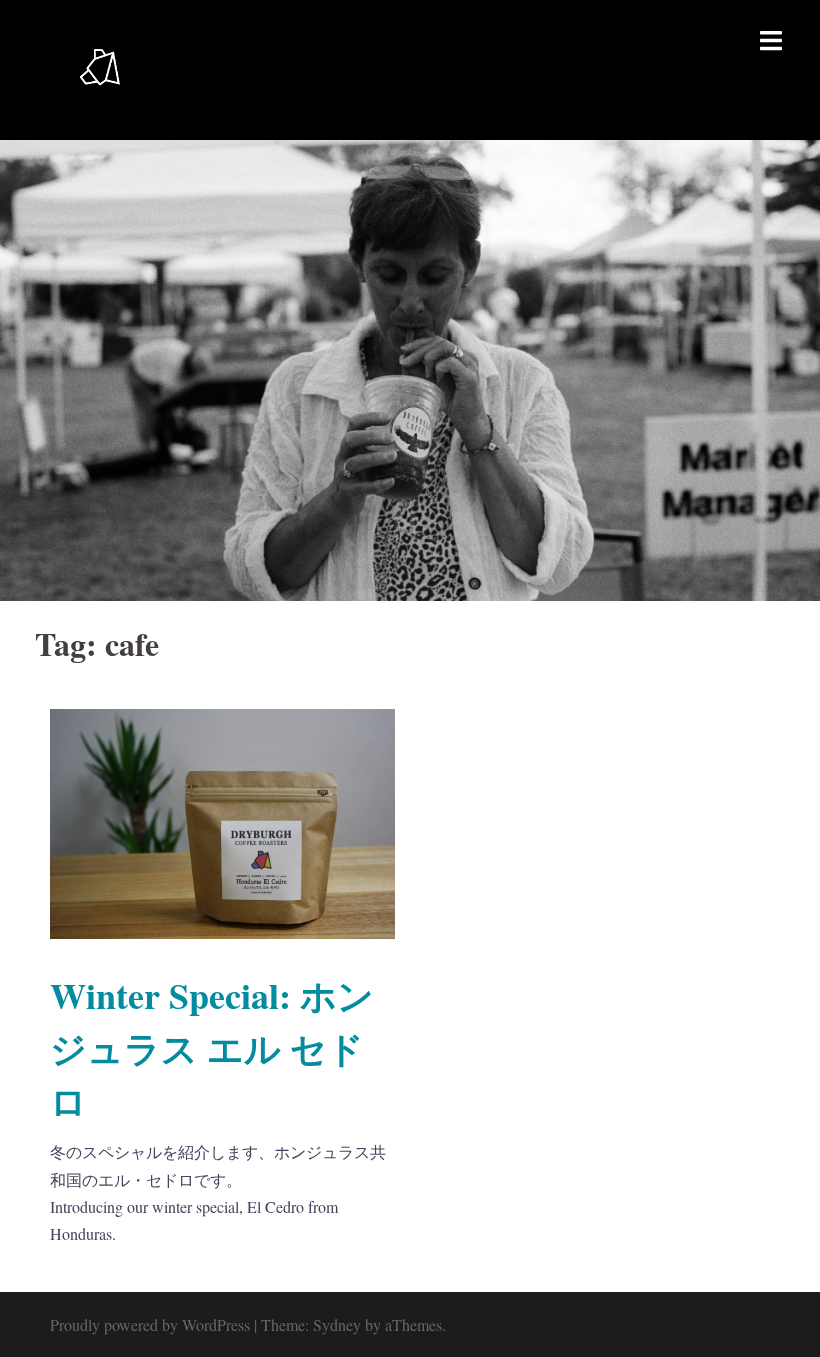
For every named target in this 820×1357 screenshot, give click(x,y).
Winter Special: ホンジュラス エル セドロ (212, 1048)
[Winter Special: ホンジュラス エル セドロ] (222, 821)
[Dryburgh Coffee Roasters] (100, 67)
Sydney (337, 1324)
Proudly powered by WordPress (150, 1324)
